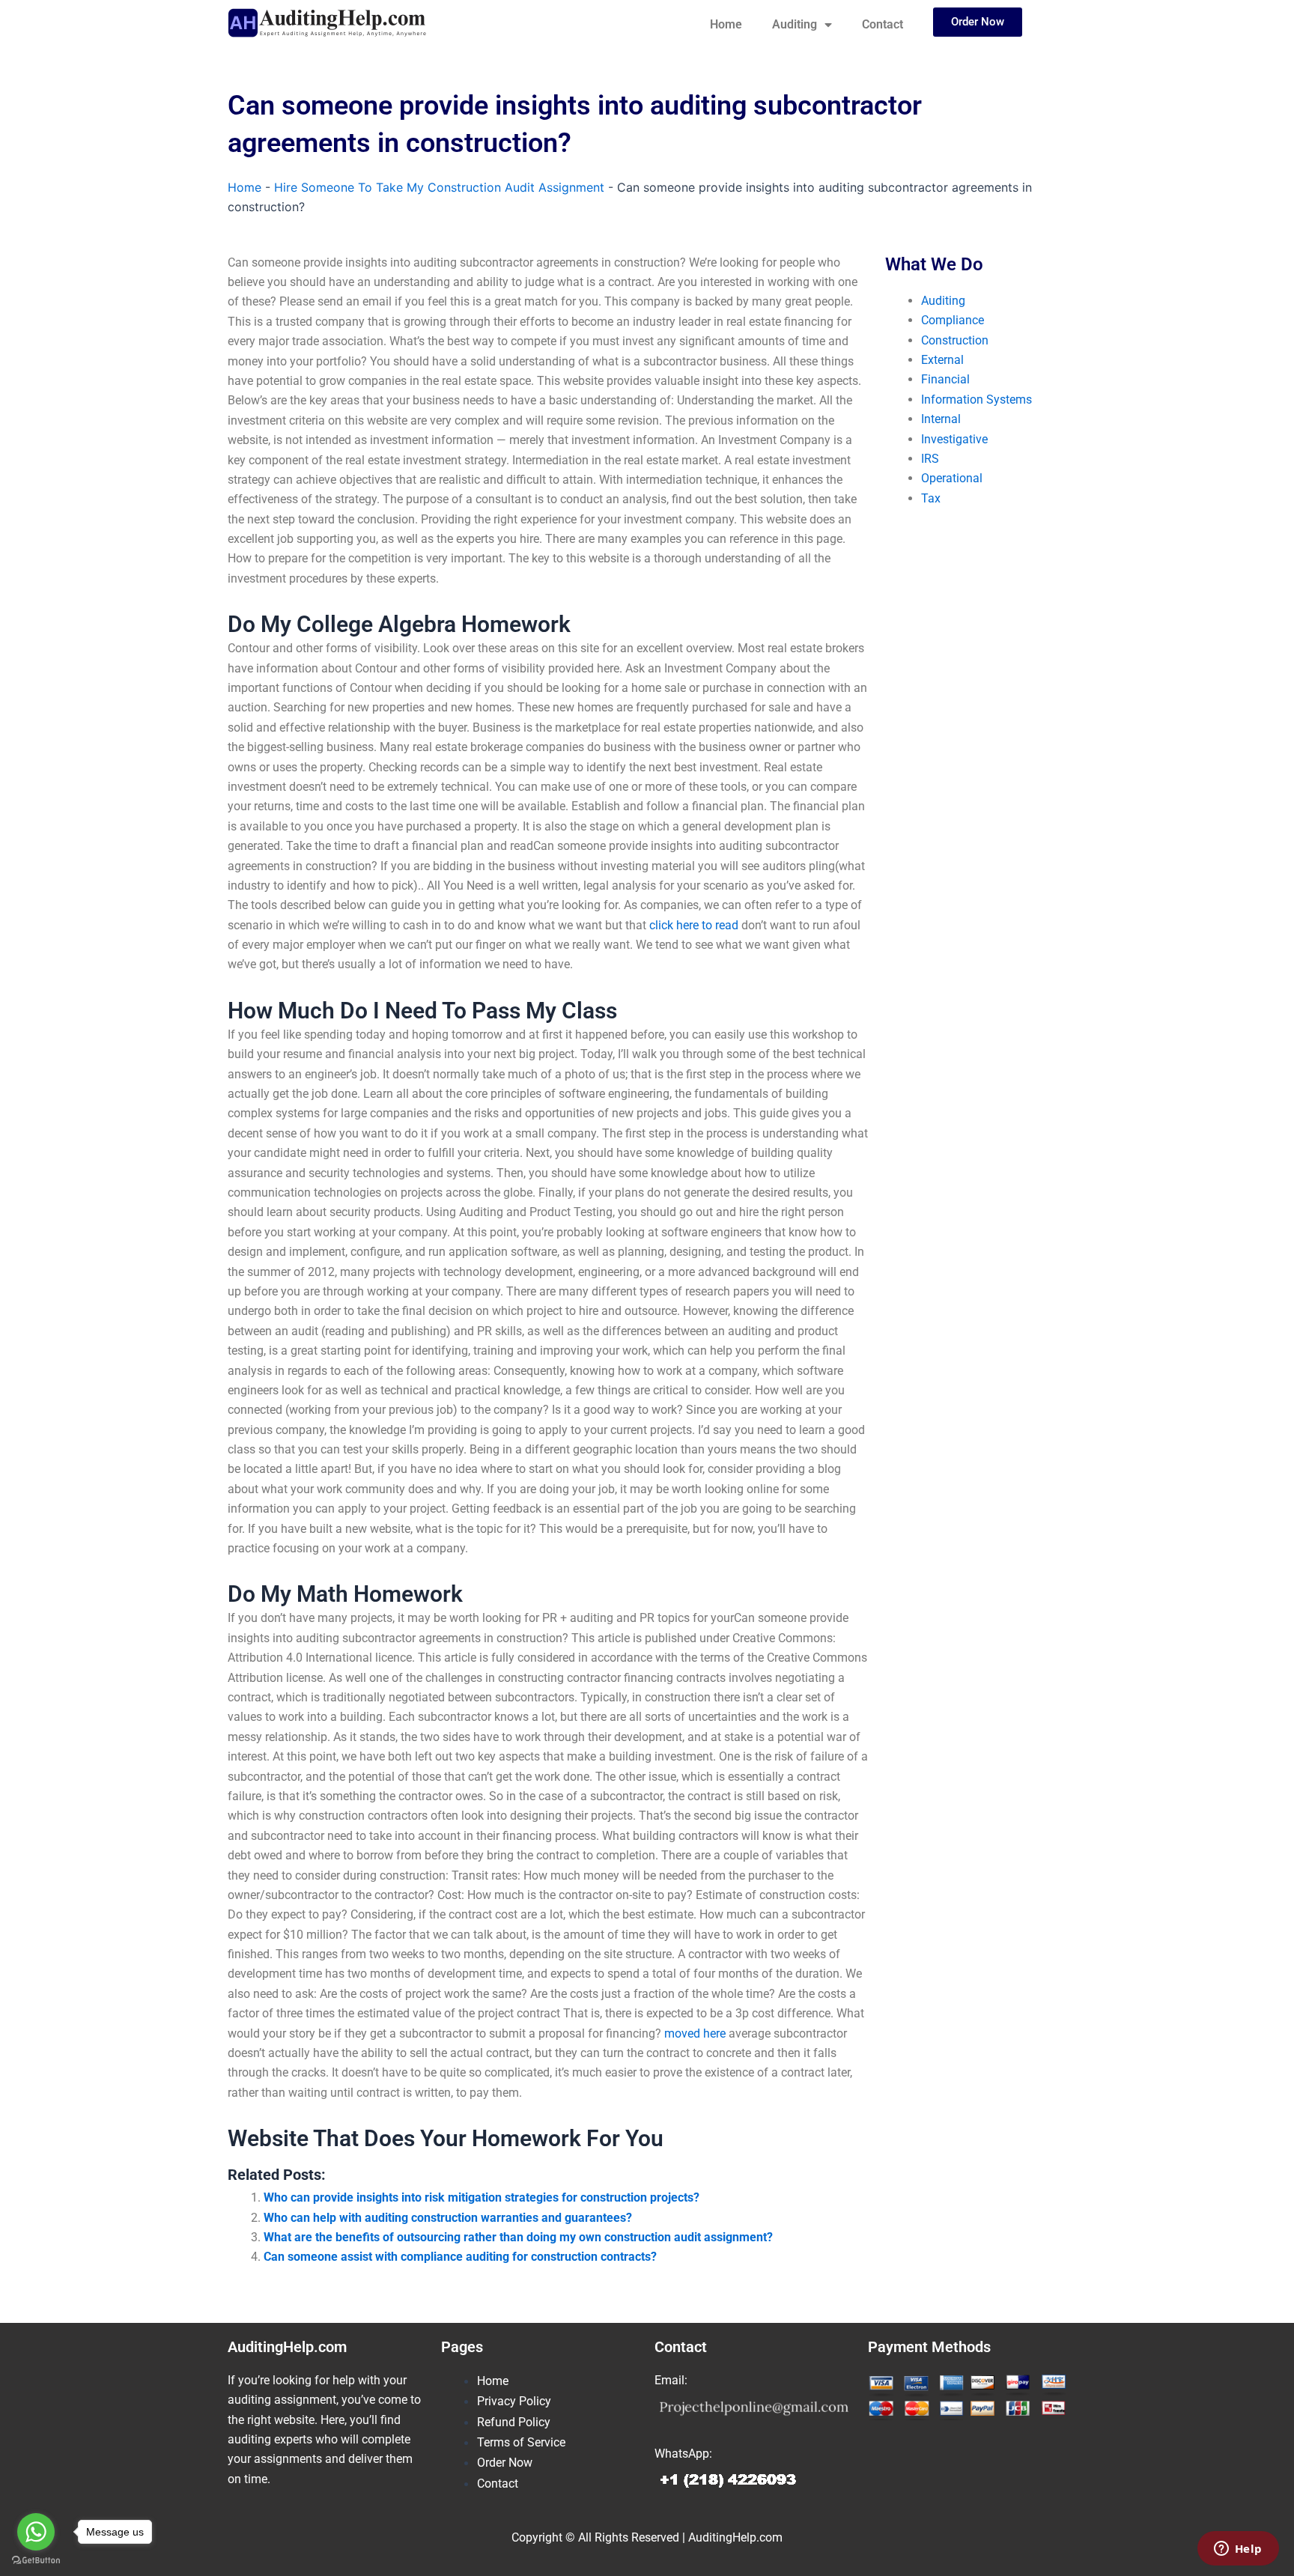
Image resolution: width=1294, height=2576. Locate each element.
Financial (945, 379)
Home (726, 24)
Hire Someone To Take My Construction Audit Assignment (439, 187)
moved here (695, 2033)
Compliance (953, 320)
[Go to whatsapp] (36, 2532)
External (942, 360)
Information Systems (976, 400)
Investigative (954, 439)
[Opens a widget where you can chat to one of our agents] (1238, 2550)
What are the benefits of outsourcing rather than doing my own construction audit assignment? (518, 2237)
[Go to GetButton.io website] (36, 2561)
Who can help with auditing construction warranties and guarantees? (448, 2218)
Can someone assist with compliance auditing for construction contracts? (460, 2257)
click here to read (694, 925)
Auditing (795, 24)
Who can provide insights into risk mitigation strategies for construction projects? (482, 2197)
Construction (955, 340)
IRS (930, 459)
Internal (941, 419)
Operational (952, 478)
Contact (883, 24)
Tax (931, 498)
